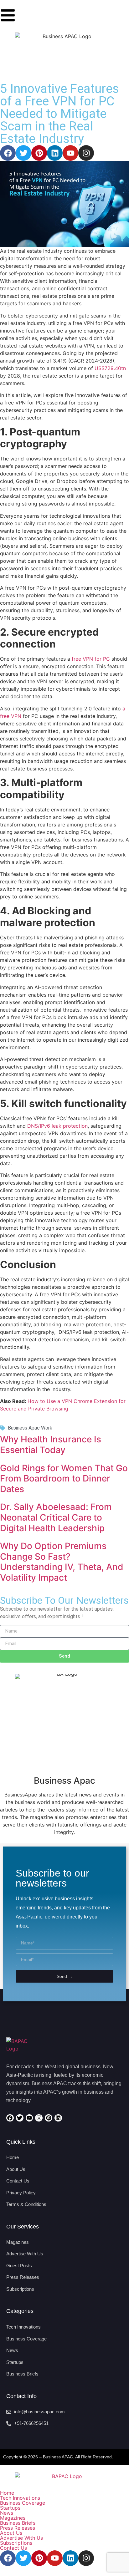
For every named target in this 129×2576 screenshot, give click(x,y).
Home (7, 2493)
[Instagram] (86, 153)
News (7, 2513)
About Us (11, 2533)
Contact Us (13, 2548)
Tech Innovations (20, 2498)
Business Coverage (23, 2503)
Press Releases (18, 2528)
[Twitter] (23, 153)
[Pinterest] (39, 153)
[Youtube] (70, 153)
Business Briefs (18, 2523)
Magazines (13, 2518)
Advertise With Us (21, 2538)
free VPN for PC (91, 659)
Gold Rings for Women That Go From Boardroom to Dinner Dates (64, 1479)
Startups (10, 2508)
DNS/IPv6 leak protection (57, 1126)
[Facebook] (8, 153)
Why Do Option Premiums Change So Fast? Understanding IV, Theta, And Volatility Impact (62, 1562)
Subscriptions (16, 2543)
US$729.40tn (110, 368)
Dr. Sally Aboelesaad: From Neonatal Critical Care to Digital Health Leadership (56, 1517)
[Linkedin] (55, 153)
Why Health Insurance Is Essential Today (51, 1445)
